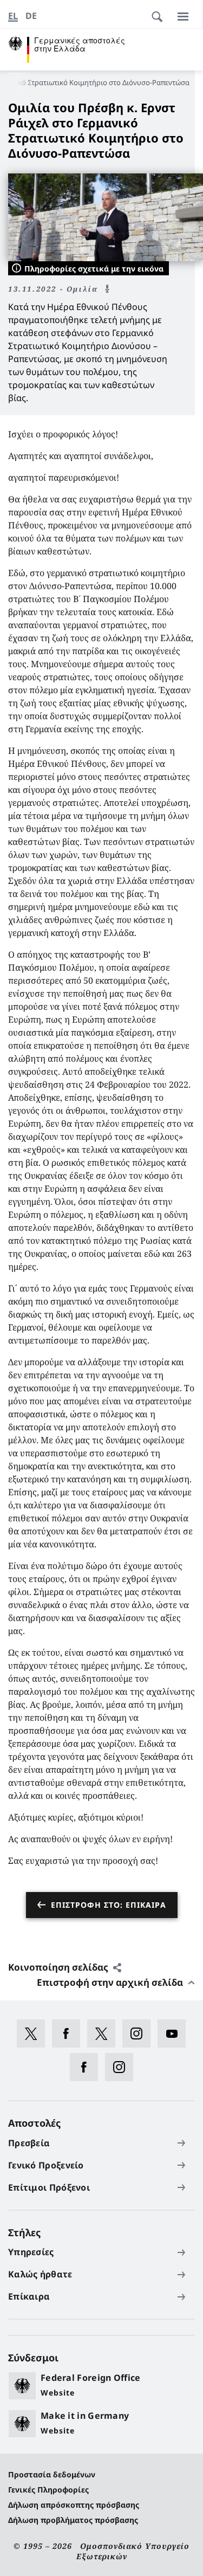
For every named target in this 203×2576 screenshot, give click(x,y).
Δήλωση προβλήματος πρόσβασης (73, 2520)
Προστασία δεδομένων (52, 2474)
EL (13, 16)
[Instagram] (140, 2033)
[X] (34, 2033)
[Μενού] (183, 16)
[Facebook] (70, 2033)
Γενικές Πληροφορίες (48, 2490)
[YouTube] (175, 2033)
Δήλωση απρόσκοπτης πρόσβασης (74, 2505)
